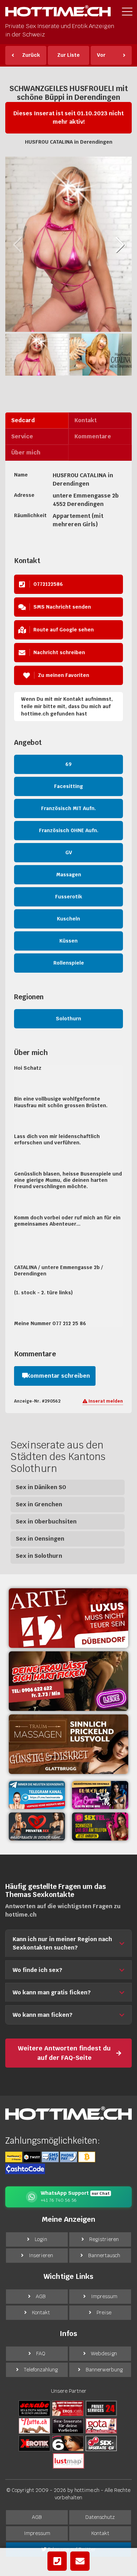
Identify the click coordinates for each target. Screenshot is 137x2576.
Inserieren (41, 2255)
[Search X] (68, 2425)
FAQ (41, 2354)
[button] (120, 245)
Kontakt (41, 2313)
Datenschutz (100, 2517)
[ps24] (101, 2408)
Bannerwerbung (104, 2370)
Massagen (69, 875)
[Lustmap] (68, 2460)
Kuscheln (68, 919)
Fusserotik (69, 897)
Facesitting (68, 786)
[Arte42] (68, 1618)
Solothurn (68, 1019)
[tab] (37, 420)
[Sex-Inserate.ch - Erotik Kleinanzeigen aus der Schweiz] (101, 2443)
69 (68, 764)
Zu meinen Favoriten (64, 675)
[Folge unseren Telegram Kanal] (37, 1795)
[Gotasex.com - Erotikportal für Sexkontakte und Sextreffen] (101, 2425)
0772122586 (48, 584)
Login (41, 2239)
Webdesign (104, 2354)
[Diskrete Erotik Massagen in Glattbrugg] (68, 1744)
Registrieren (104, 2239)
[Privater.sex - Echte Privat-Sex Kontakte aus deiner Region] (68, 1681)
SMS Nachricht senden (62, 607)
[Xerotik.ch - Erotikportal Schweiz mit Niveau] (34, 2443)
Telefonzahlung (41, 2370)
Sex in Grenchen (39, 1504)
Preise (104, 2313)
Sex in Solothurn (39, 1556)
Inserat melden (105, 1401)
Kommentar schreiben (58, 1376)
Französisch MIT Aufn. (68, 808)
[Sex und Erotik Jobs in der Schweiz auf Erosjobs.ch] (68, 2408)
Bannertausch (104, 2255)
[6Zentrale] (68, 2443)
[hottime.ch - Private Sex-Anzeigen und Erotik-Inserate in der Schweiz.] (58, 13)
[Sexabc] (34, 2408)
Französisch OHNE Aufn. (69, 830)
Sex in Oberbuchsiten (46, 1522)
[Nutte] (34, 2425)
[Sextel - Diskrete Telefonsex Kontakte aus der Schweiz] (100, 1827)
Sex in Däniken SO (41, 1487)
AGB (41, 2296)
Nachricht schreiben (59, 652)
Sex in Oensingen (40, 1539)
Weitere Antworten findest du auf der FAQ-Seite (64, 2053)
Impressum (104, 2296)
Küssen (68, 941)
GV (69, 852)
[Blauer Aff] (100, 1795)
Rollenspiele (69, 963)
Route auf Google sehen (64, 630)
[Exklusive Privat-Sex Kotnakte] (37, 1827)
